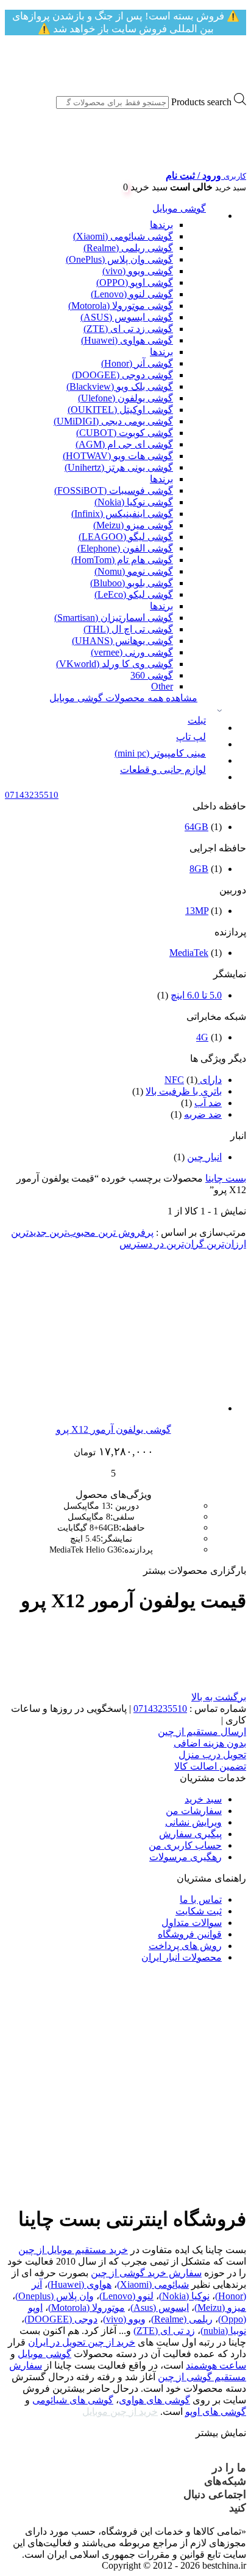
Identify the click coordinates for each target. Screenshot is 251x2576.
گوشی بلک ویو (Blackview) (120, 386)
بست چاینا (226, 1178)
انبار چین (204, 1157)
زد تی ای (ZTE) (164, 2331)
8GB (199, 869)
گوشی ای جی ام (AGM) (124, 444)
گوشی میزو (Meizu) (133, 525)
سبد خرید (203, 1799)
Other (162, 686)
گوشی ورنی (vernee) (132, 652)
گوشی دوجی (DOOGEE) (122, 375)
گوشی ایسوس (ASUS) (127, 317)
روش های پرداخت (185, 1946)
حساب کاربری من (185, 1845)
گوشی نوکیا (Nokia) (134, 502)
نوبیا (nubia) (223, 2331)
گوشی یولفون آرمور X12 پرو (114, 1429)
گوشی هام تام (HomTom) (122, 560)
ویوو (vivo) (124, 2319)
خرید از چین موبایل (120, 2412)
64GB (196, 827)
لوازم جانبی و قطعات (163, 770)
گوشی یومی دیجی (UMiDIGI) (113, 421)
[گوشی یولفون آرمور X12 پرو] (146, 1408)
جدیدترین (29, 1232)
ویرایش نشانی (193, 1822)
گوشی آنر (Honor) (137, 363)
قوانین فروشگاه (190, 1934)
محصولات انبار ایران (182, 1957)
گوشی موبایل (179, 208)
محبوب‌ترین (71, 1232)
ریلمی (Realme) (182, 2319)
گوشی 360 (152, 675)
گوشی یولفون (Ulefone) (125, 398)
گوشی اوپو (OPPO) (135, 282)
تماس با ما (201, 1899)
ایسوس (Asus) (160, 2308)
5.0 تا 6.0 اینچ (196, 995)
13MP (197, 911)
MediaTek (189, 953)
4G (202, 1037)
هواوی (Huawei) (80, 2284)
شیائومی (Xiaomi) (153, 2284)
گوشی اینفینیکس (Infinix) (122, 514)
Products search (201, 102)
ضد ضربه (203, 1114)
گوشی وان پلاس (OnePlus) (119, 259)
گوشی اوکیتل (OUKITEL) (120, 410)
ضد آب (208, 1103)
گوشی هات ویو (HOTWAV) (118, 456)
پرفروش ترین (125, 1232)
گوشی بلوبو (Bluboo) (132, 583)
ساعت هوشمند (216, 2365)
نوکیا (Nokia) (184, 2296)
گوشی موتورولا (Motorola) (121, 306)
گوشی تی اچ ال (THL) (128, 629)
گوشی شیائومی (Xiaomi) (123, 236)
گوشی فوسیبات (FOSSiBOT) (114, 490)
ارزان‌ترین (225, 1244)
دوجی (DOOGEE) (61, 2319)
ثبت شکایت (199, 1911)
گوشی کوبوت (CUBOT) (125, 433)
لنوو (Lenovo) (126, 2296)
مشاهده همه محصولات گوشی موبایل (123, 698)
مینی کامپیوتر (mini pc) (160, 753)
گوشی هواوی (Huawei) (127, 340)
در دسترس (142, 1244)
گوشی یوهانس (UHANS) (122, 641)
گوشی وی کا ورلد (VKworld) (115, 664)
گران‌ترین (184, 1244)
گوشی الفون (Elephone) (125, 548)
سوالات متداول (192, 1923)
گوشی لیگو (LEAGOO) (126, 537)
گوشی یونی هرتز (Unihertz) (119, 467)
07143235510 (160, 1709)
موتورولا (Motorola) (87, 2308)
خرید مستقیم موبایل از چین (73, 2250)
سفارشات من (194, 1811)
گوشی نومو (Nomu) (134, 571)
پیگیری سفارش (190, 1834)
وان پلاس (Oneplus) (55, 2296)
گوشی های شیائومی (73, 2400)
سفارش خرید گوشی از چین (146, 2273)
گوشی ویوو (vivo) (138, 271)
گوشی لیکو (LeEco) (134, 594)
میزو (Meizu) (220, 2308)
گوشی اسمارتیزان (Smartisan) (114, 618)
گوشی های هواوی (154, 2400)
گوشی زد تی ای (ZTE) (128, 329)
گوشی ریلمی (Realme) (128, 248)
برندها (161, 225)
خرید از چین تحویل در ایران (82, 2342)
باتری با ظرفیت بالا (184, 1091)
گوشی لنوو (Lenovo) (132, 294)
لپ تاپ (191, 737)
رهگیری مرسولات (186, 1857)
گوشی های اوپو (216, 2412)
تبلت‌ (197, 720)
